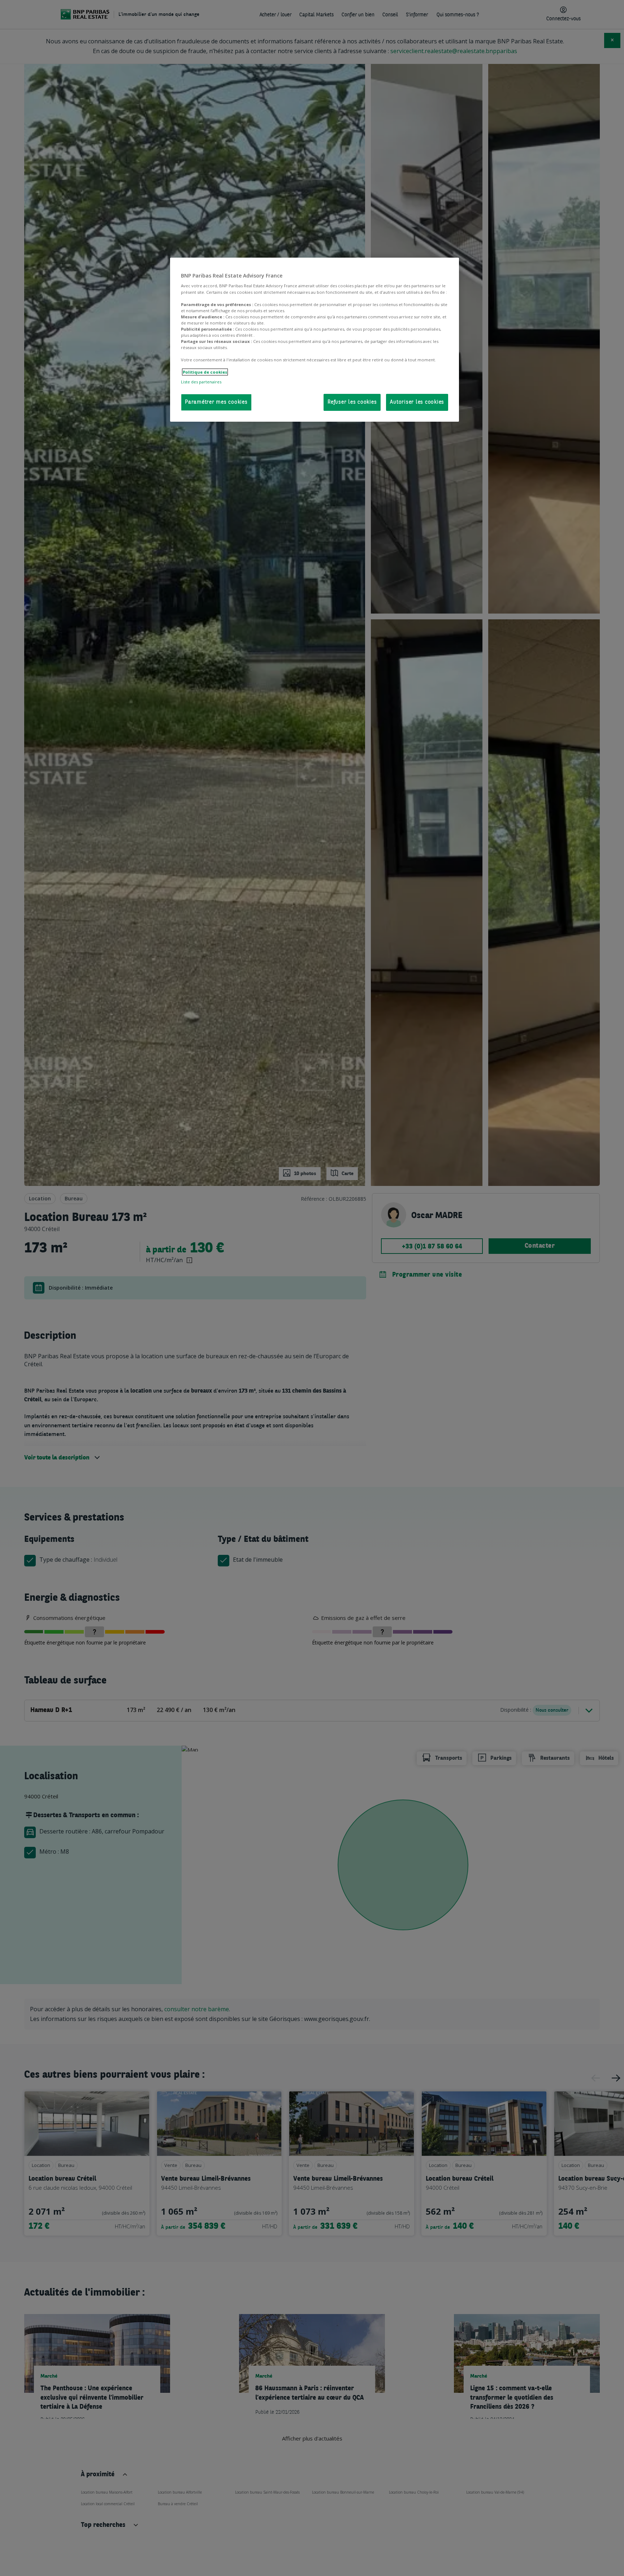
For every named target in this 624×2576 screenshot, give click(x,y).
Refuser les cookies (352, 402)
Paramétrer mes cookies (216, 402)
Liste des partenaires (201, 382)
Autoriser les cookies (417, 402)
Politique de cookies (205, 372)
